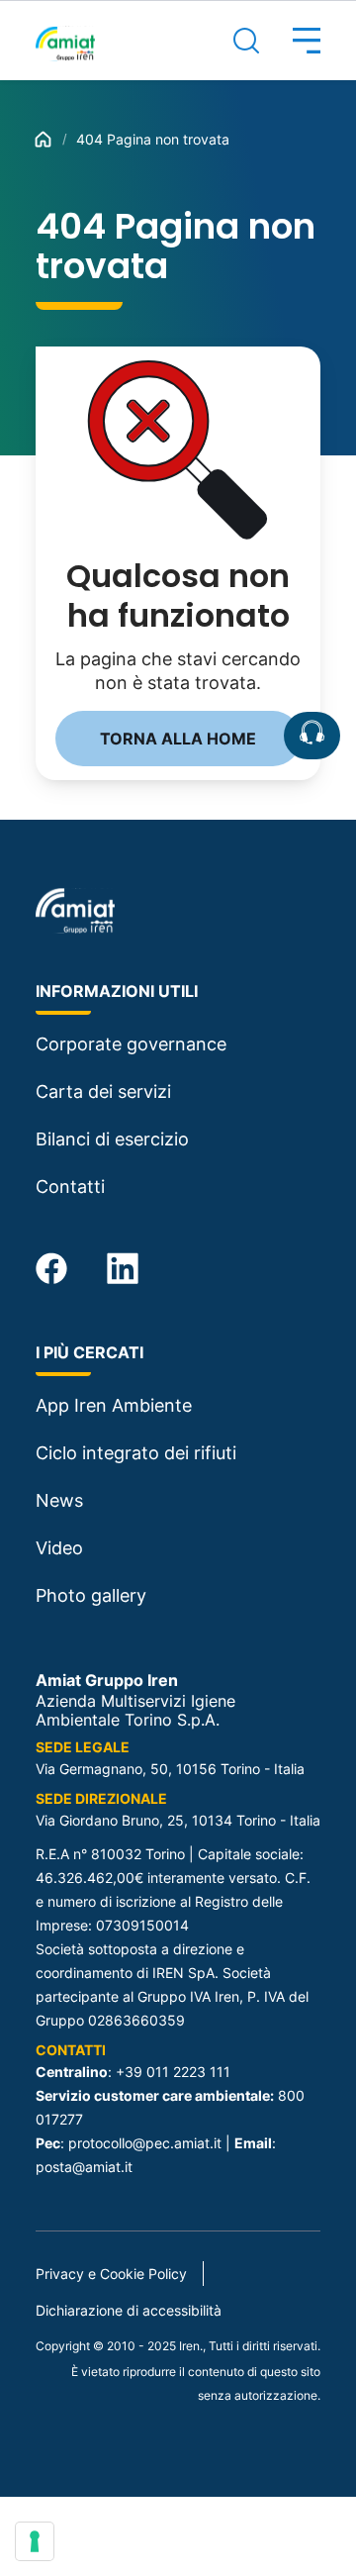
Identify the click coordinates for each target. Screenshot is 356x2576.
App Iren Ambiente (114, 1405)
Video (59, 1548)
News (59, 1500)
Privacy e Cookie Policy (111, 2274)
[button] (290, 41)
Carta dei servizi (103, 1091)
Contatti (70, 1187)
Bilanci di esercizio (112, 1139)
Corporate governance (131, 1044)
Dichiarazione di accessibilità (129, 2310)
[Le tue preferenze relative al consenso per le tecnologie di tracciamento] (35, 2541)
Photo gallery (91, 1595)
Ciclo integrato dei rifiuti (136, 1453)
